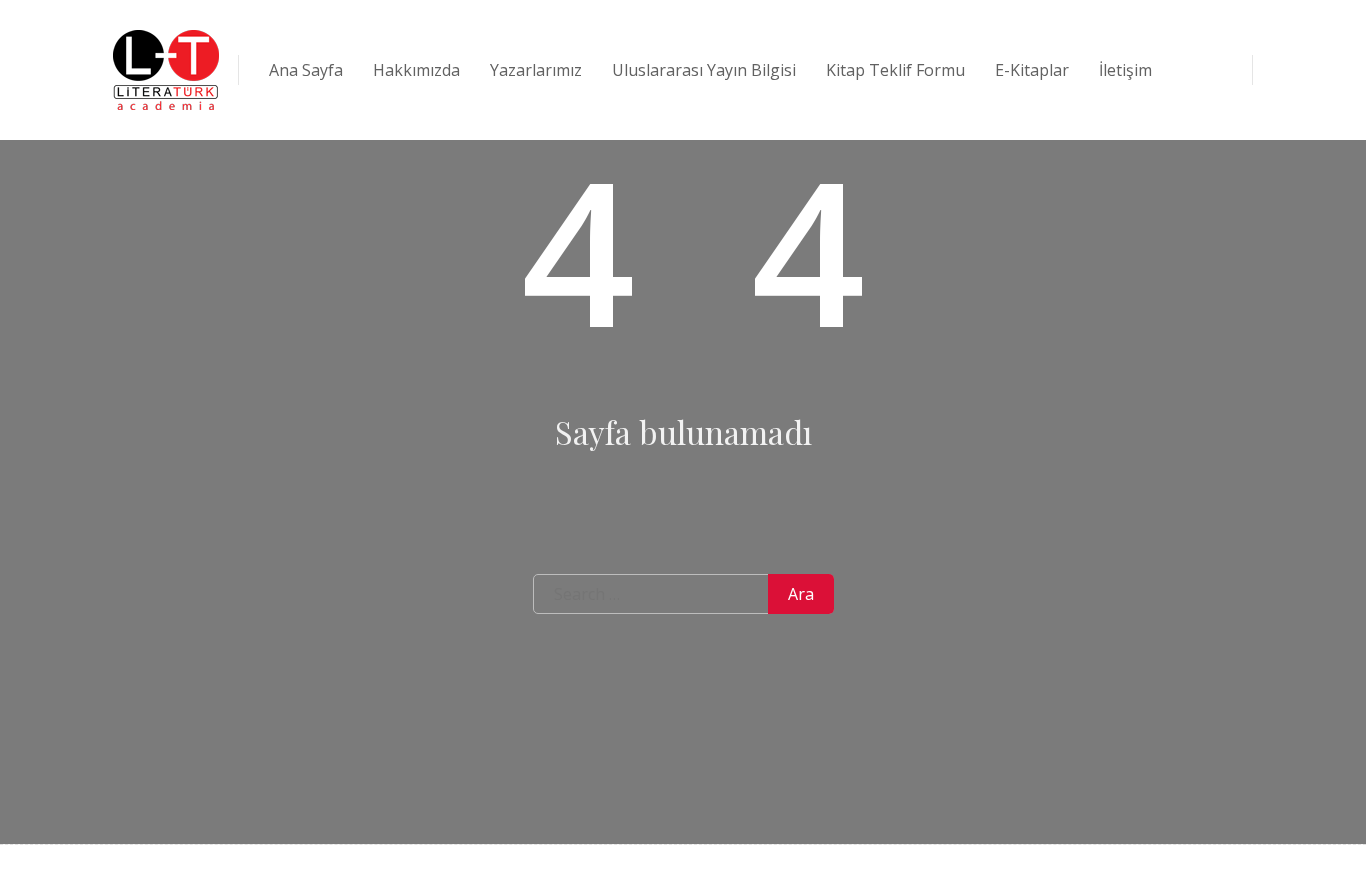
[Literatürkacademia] (166, 70)
